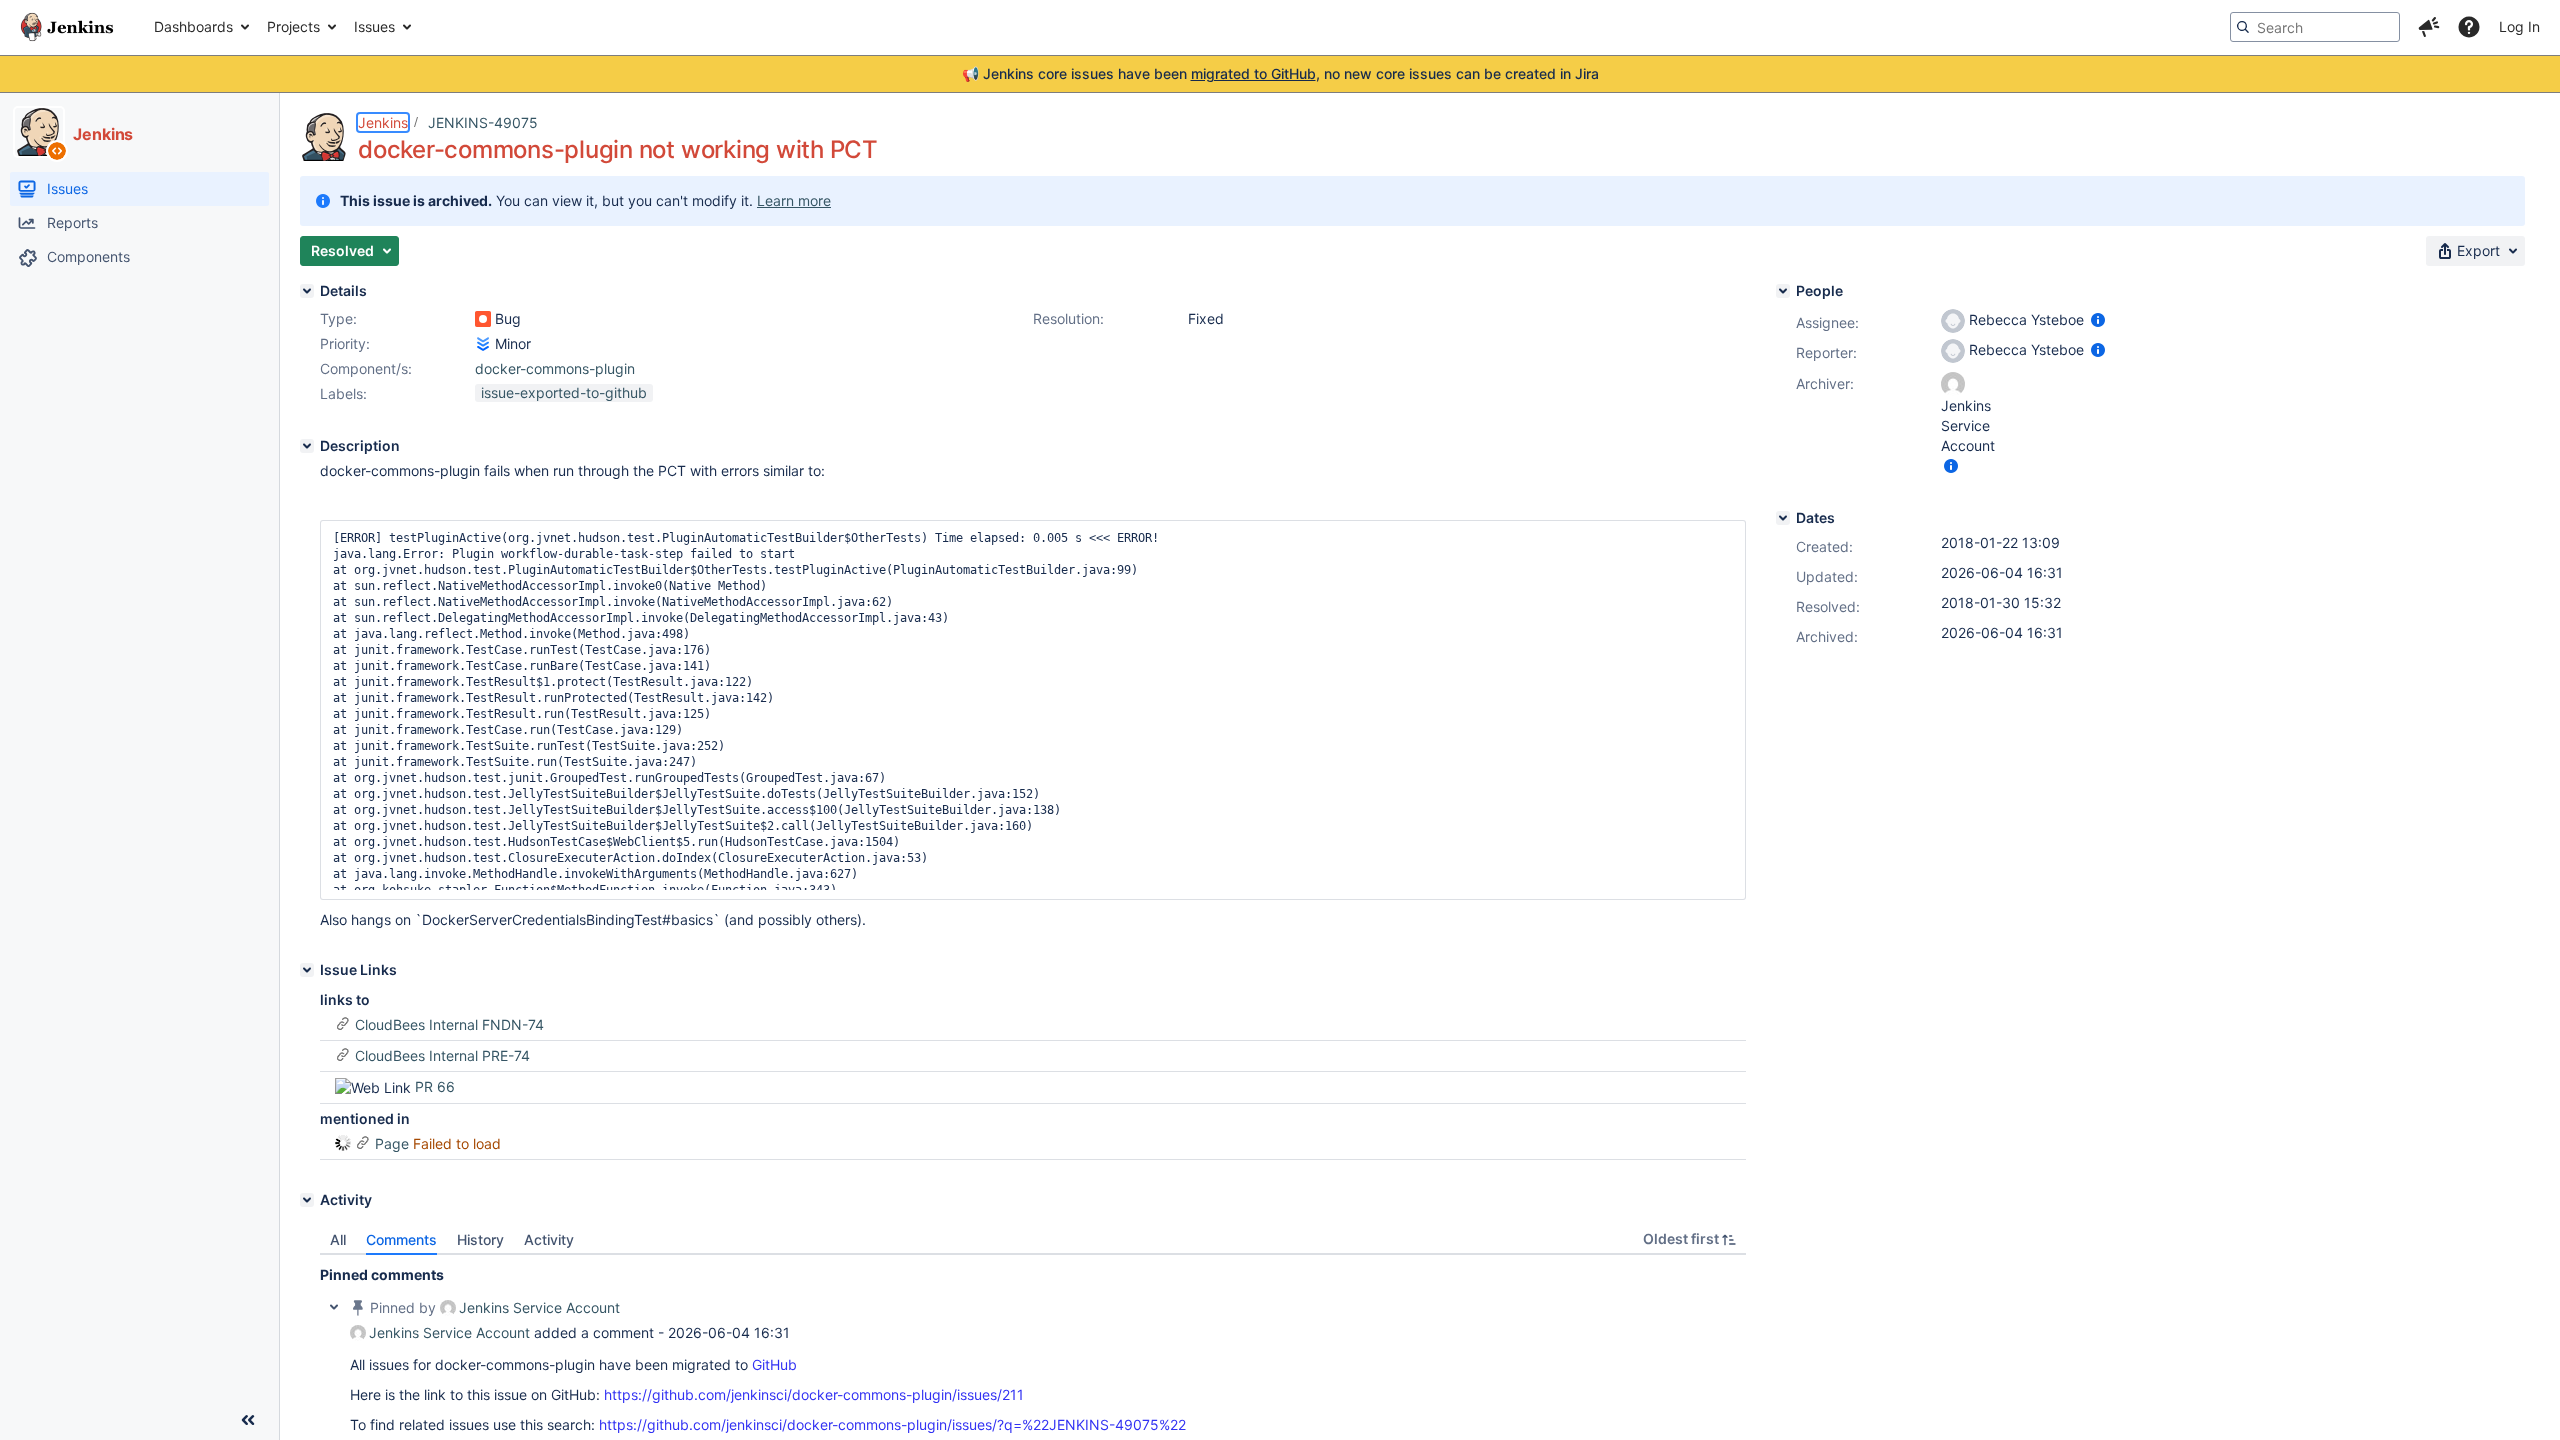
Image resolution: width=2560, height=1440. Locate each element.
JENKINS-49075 (483, 122)
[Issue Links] (307, 970)
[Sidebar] (248, 1420)
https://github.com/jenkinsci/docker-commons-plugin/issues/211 (814, 1394)
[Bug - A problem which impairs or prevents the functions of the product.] (483, 319)
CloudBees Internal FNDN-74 (449, 1024)
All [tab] (338, 1239)
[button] (2429, 27)
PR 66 (435, 1086)
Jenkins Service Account (539, 1307)
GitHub (774, 1364)
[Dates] (1783, 518)
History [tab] (480, 1239)
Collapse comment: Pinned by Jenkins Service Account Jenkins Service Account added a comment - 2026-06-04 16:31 (334, 1307)
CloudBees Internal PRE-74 (442, 1055)
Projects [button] (293, 26)
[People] (1783, 291)
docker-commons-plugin (555, 368)
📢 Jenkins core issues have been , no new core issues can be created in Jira (1280, 73)
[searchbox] (2315, 27)
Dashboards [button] (193, 26)
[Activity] (307, 1200)
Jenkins (383, 122)
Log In (2519, 26)
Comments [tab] (401, 1239)
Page (392, 1143)
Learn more (794, 200)
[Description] (307, 446)
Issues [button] (374, 26)
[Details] (307, 291)
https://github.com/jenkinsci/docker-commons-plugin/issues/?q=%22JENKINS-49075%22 (892, 1424)
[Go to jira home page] (67, 27)
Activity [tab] (549, 1239)
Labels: (343, 393)
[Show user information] (2098, 319)
